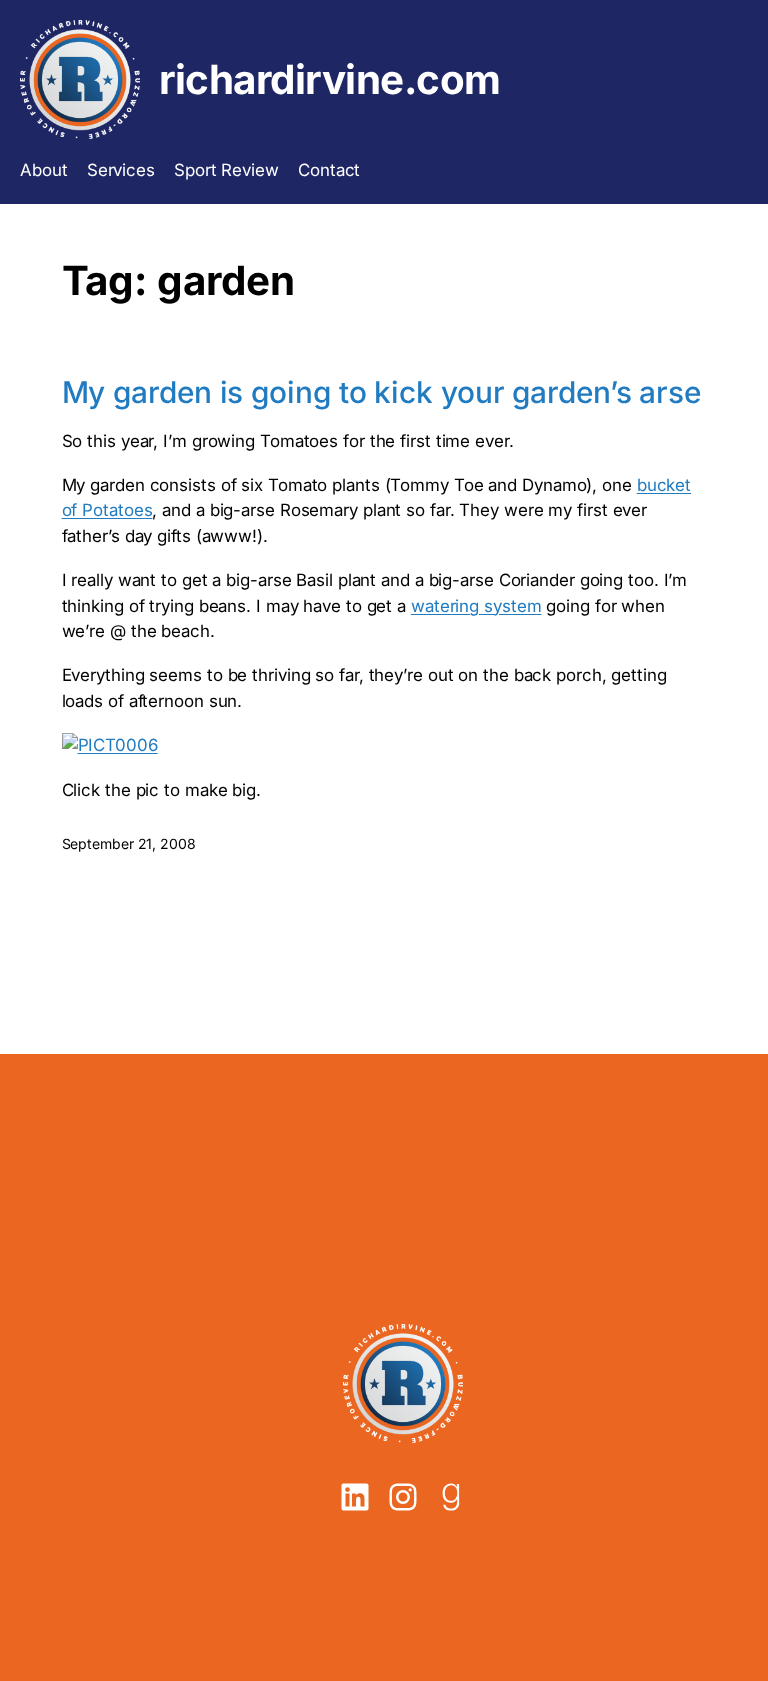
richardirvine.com (330, 79)
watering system (476, 606)
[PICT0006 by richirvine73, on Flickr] (110, 745)
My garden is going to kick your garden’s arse (382, 392)
